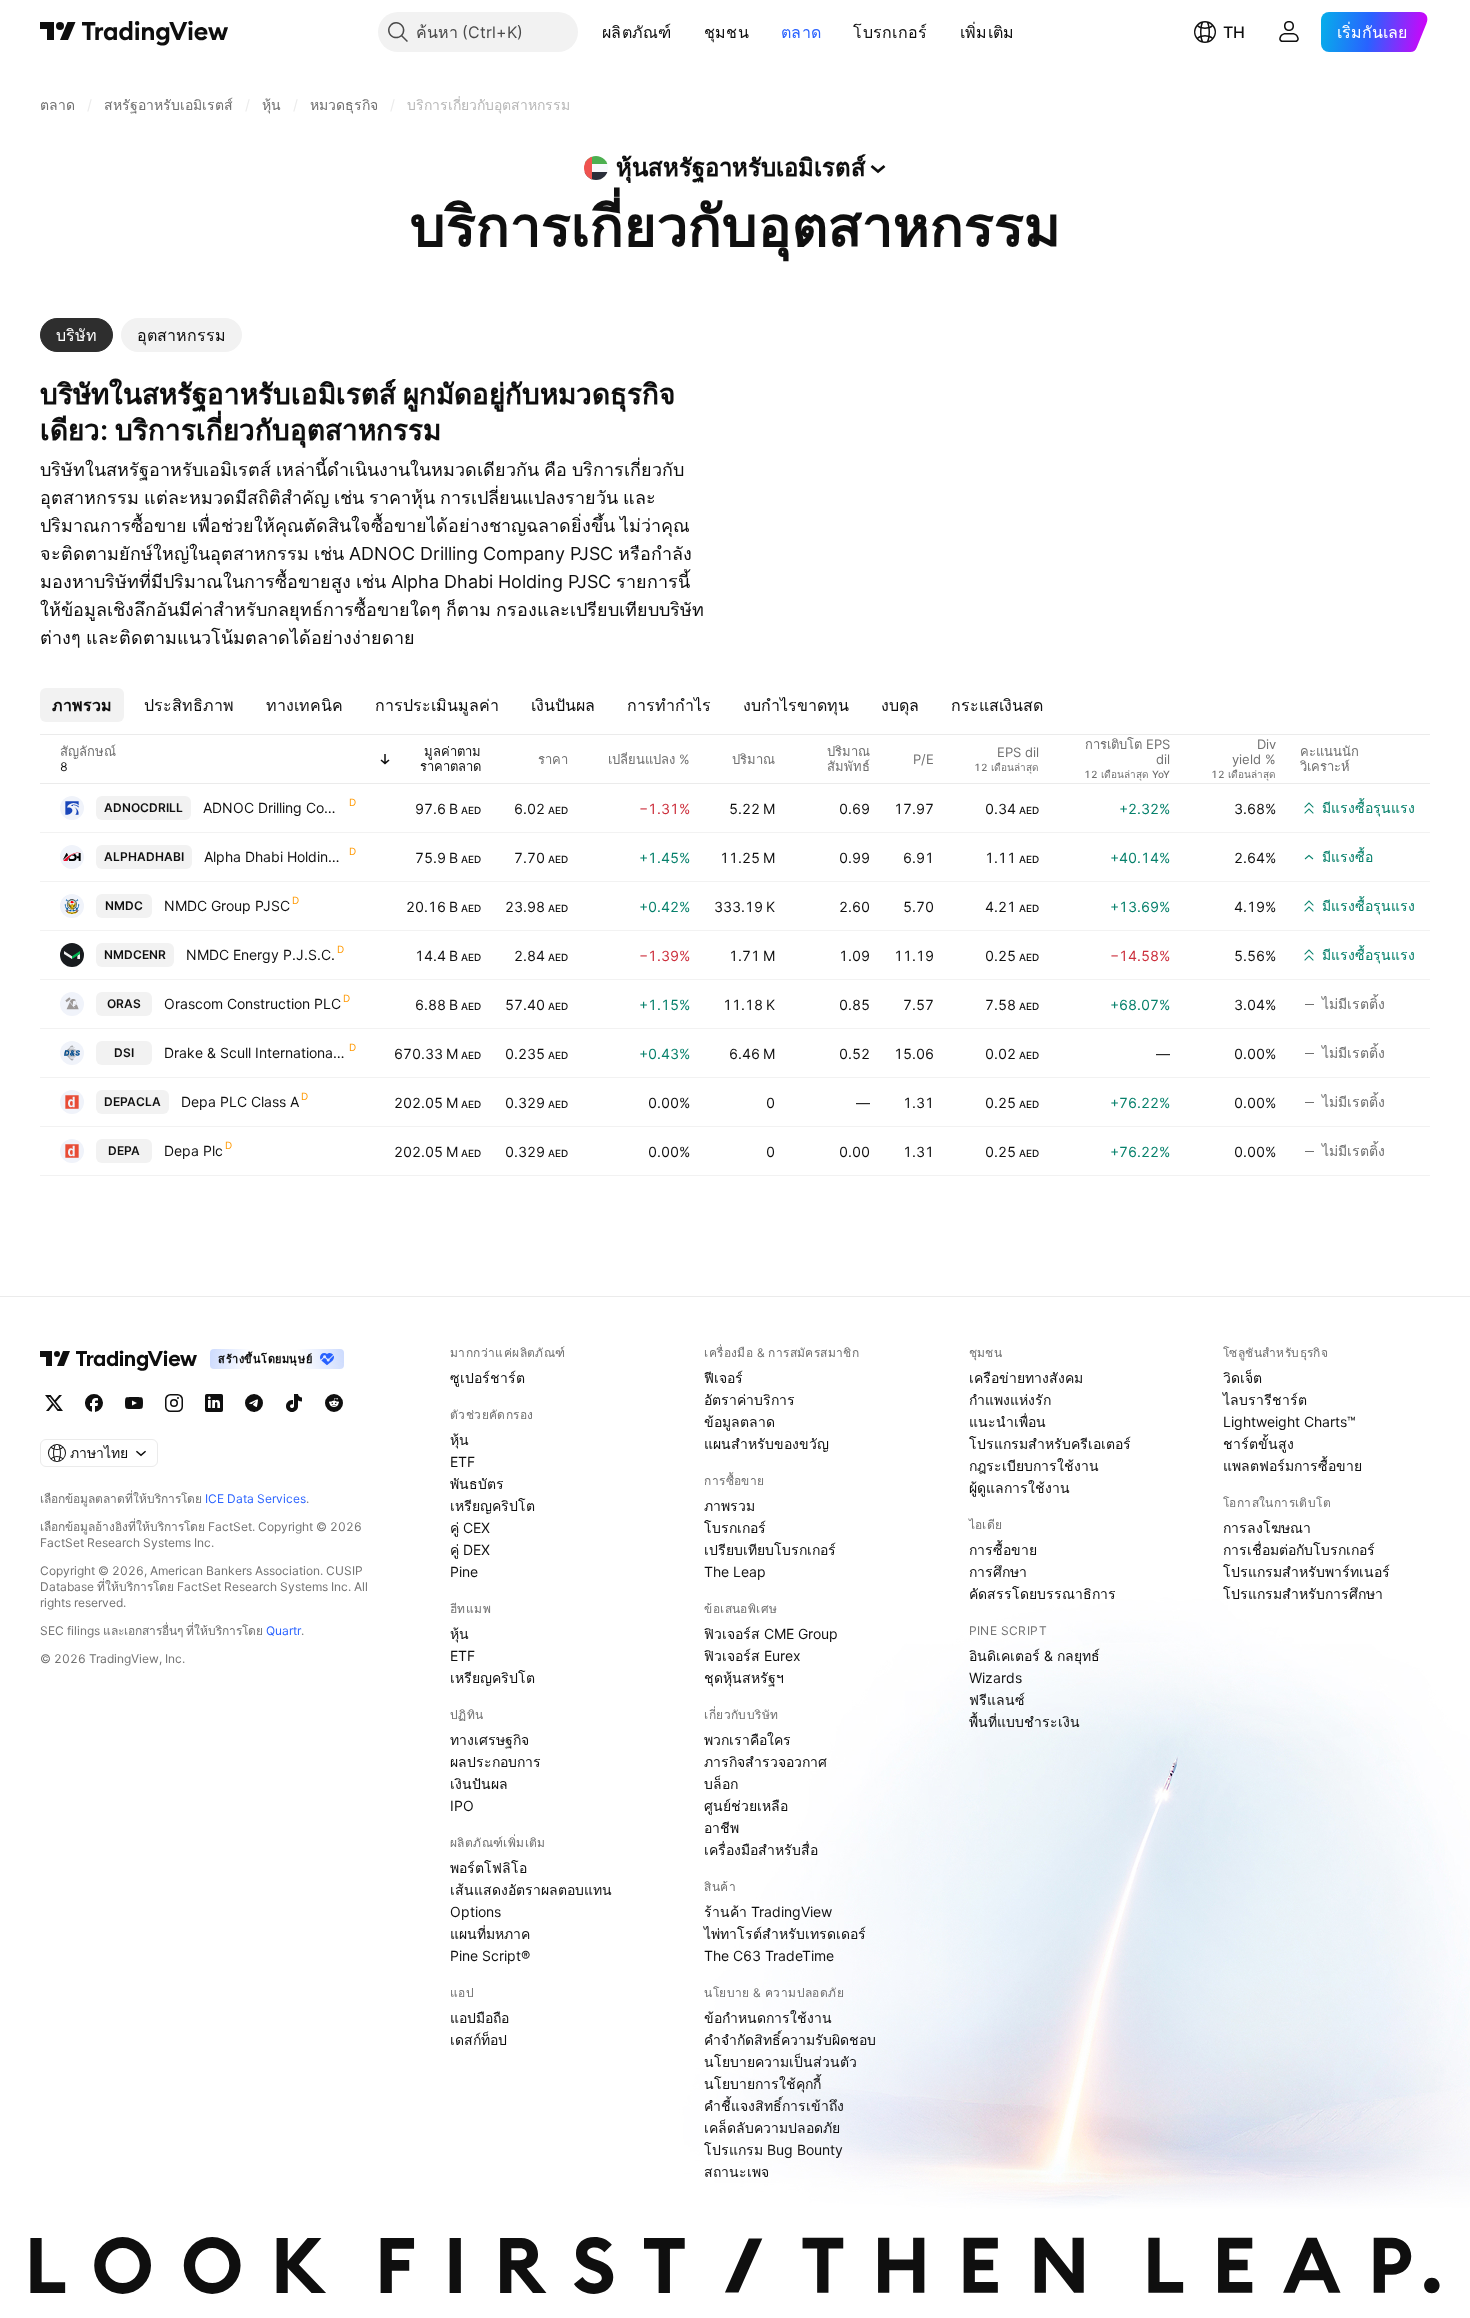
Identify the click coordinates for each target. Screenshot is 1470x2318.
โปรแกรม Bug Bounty (773, 2149)
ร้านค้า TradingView (768, 1911)
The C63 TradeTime (769, 1955)
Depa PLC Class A (240, 1101)
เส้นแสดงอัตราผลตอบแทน (531, 1889)
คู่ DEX (470, 1549)
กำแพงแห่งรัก (1010, 1399)
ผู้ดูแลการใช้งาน (1019, 1487)
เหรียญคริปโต (492, 1505)
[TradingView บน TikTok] (294, 1403)
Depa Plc (193, 1150)
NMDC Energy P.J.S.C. (260, 954)
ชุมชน (726, 32)
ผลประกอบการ (495, 1761)
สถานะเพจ (736, 2171)
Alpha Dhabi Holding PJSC (275, 856)
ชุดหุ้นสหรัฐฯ (744, 1677)
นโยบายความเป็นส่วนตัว (780, 2061)
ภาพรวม (729, 1505)
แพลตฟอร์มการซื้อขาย (1292, 1465)
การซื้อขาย (1003, 1549)
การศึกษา (998, 1571)
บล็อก (721, 1783)
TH (1234, 32)
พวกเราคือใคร (747, 1739)
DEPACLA (132, 1101)
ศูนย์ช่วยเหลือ (746, 1805)
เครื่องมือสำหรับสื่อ (761, 1849)
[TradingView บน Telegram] (254, 1403)
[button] (687, 32)
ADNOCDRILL (143, 807)
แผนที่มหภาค (490, 1933)
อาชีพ (721, 1827)
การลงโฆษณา (1267, 1527)
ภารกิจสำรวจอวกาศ (765, 1761)
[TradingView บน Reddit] (334, 1403)
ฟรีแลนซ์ (997, 1699)
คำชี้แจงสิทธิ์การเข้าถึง (774, 2105)
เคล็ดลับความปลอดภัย (772, 2127)
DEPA (124, 1150)
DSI (124, 1052)
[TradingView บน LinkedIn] (214, 1403)
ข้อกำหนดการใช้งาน (768, 2017)
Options (475, 1911)
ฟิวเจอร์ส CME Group (771, 1633)
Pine (464, 1571)
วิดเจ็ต (1242, 1377)
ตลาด (801, 32)
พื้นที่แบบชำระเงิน (1024, 1721)
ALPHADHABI (144, 856)
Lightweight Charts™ (1289, 1421)
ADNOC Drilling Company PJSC (275, 807)
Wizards (995, 1677)
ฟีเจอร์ (723, 1377)
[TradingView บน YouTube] (134, 1403)
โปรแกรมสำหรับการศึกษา (1303, 1593)
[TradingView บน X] (54, 1403)
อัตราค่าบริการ (749, 1399)
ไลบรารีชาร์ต (1265, 1399)
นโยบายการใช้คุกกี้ (762, 2083)
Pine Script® (490, 1955)
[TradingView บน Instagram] (174, 1403)
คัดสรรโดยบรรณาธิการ (1042, 1593)
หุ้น (459, 1439)
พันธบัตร (477, 1483)
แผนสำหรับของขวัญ (766, 1443)
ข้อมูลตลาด (739, 1421)
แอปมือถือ (479, 2017)
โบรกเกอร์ (890, 32)
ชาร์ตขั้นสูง (1258, 1443)
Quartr (283, 1630)
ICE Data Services (255, 1498)
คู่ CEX (470, 1527)
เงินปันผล (479, 1783)
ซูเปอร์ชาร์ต (487, 1377)
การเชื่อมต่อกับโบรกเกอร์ (1299, 1549)
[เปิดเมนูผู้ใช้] (1289, 32)
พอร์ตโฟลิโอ (488, 1867)
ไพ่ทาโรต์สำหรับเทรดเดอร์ (785, 1933)
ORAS (124, 1003)
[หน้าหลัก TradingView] (134, 32)
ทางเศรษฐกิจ (489, 1739)
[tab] (76, 335)
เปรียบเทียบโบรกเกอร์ (770, 1549)
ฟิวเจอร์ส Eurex (752, 1655)
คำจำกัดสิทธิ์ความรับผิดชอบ (790, 2039)
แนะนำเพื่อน (1007, 1421)
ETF (462, 1461)
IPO (462, 1805)
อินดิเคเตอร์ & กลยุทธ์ (1034, 1655)
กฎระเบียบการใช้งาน (1034, 1465)
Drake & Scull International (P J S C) (255, 1052)
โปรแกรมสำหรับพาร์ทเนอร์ (1306, 1571)
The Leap (735, 1571)
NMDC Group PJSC (227, 905)
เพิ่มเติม (987, 32)
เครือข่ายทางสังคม (1026, 1377)
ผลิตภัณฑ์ (637, 32)
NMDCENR (135, 954)
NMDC (124, 905)
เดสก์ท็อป (478, 2039)
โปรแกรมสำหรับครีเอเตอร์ (1050, 1443)
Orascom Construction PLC (252, 1003)
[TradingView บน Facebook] (94, 1403)
